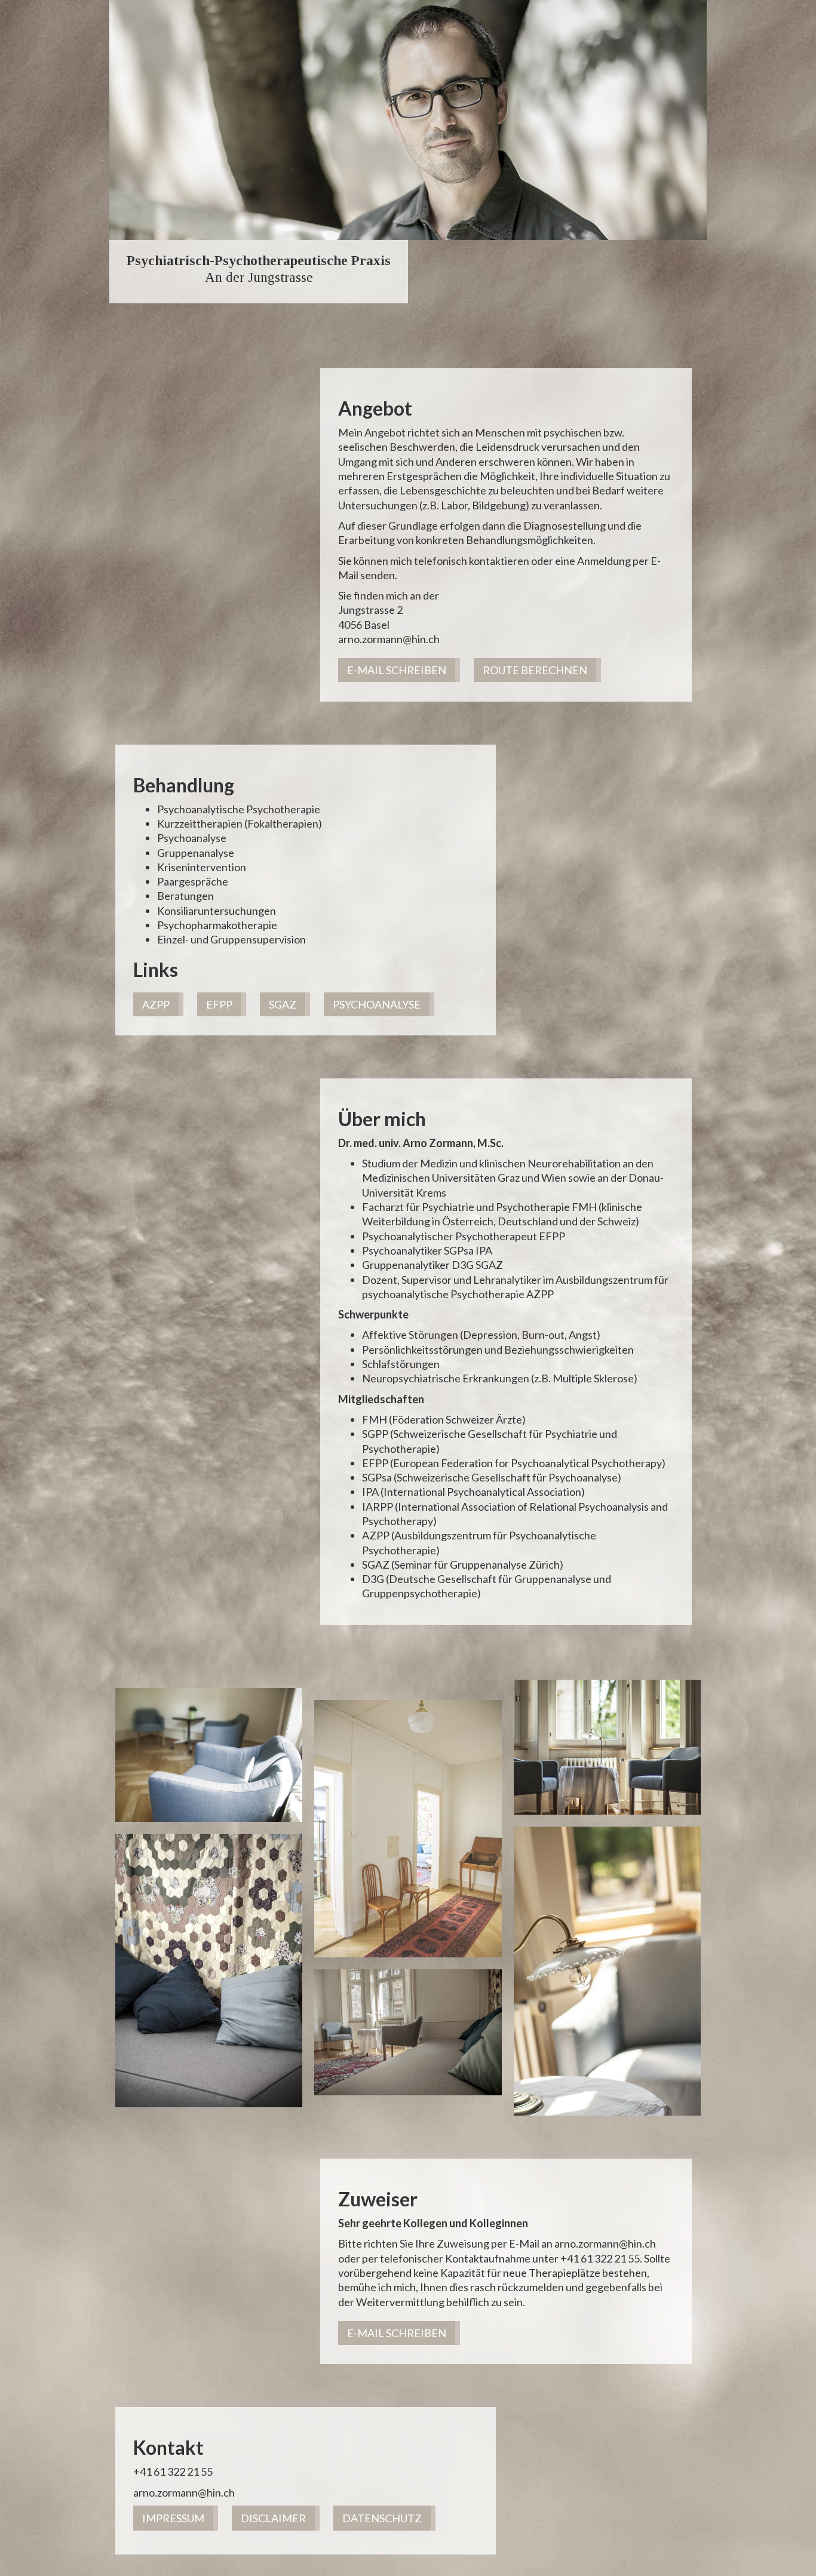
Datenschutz (382, 2518)
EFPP (219, 1004)
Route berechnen (535, 670)
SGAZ (283, 1004)
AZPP (156, 1004)
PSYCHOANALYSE (377, 1004)
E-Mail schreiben (397, 670)
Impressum (173, 2518)
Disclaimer (273, 2518)
